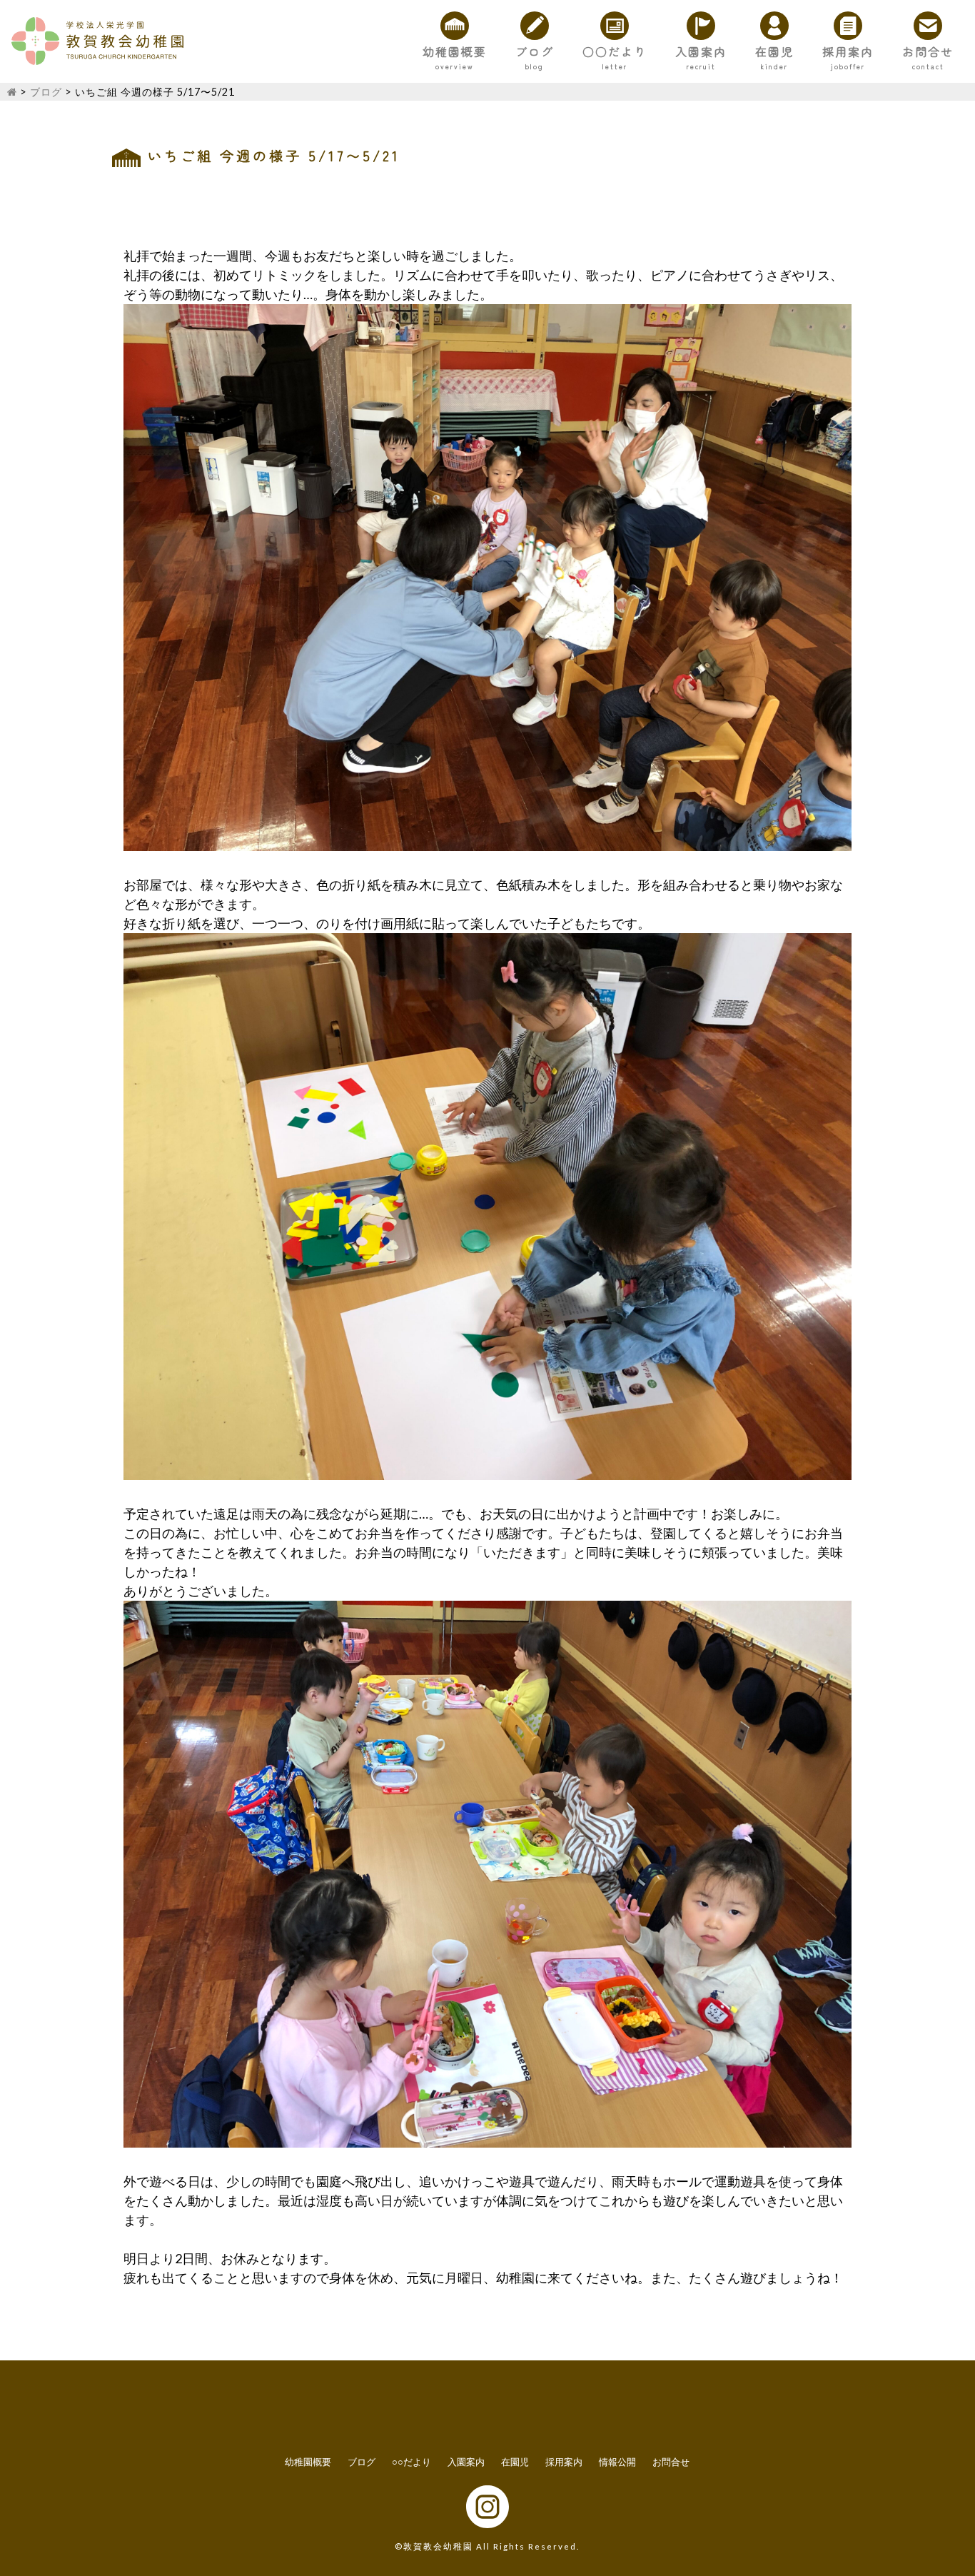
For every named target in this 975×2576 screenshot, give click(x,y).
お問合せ (928, 51)
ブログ (535, 51)
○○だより (615, 51)
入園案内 (701, 51)
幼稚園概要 (455, 51)
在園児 (774, 51)
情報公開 (617, 2462)
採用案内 (848, 51)
